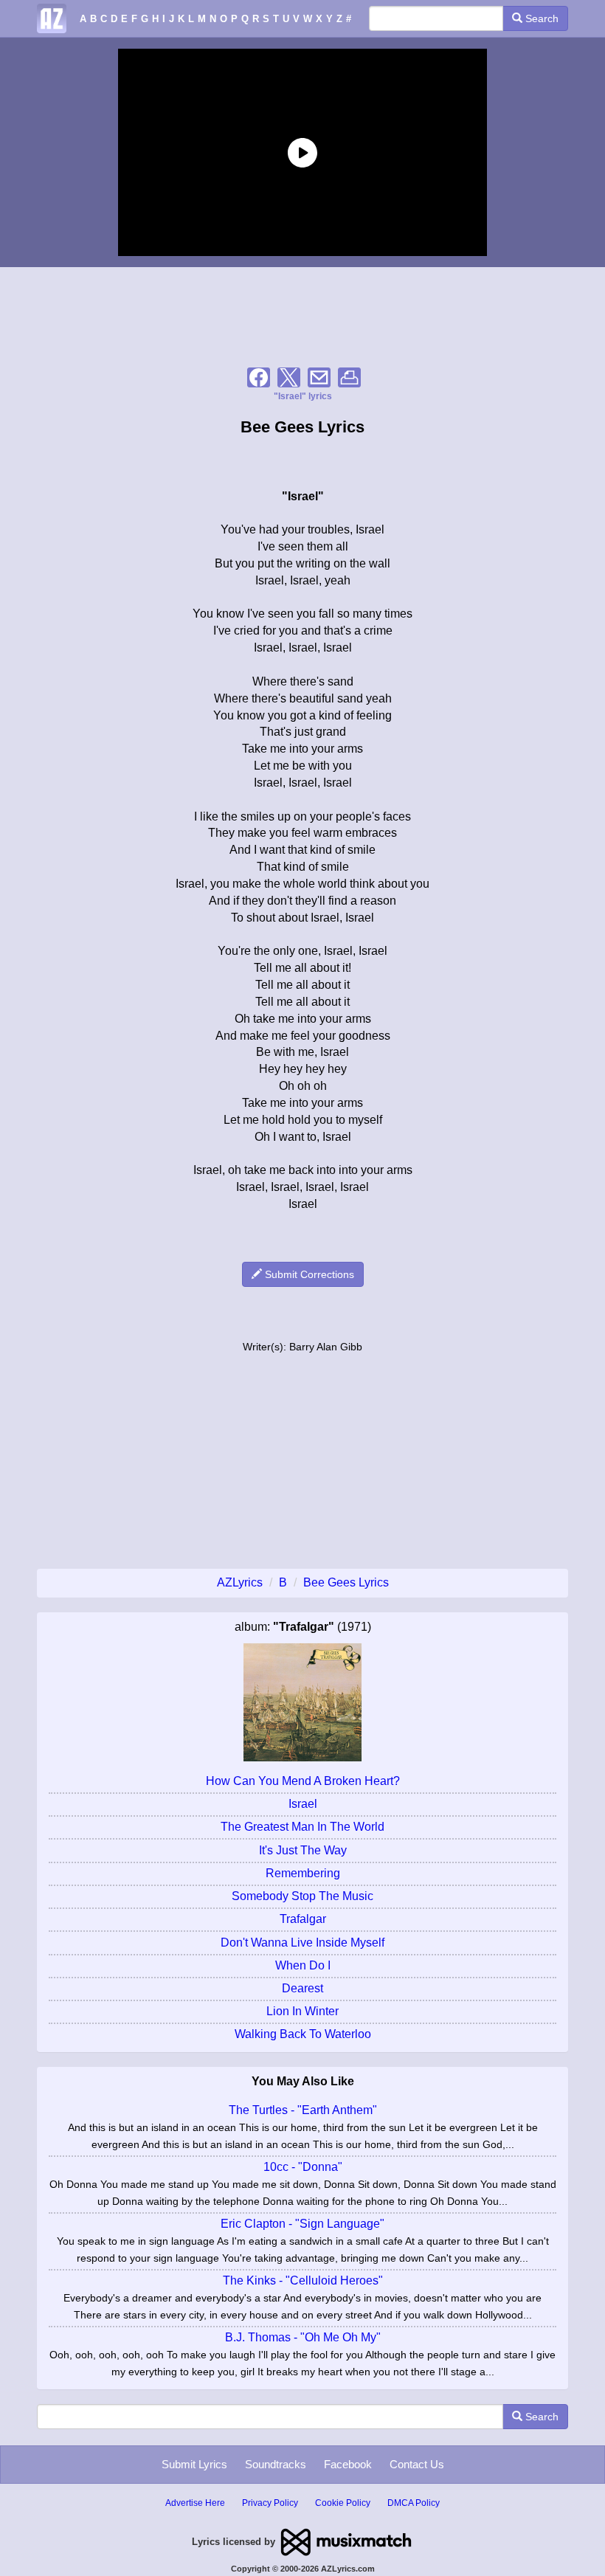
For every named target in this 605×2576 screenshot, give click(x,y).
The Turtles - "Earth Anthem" (303, 2110)
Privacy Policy (270, 2503)
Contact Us (417, 2464)
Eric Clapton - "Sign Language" (302, 2224)
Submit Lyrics (194, 2464)
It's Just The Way (303, 1850)
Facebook (348, 2464)
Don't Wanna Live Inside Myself (302, 1943)
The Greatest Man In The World (302, 1827)
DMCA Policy (414, 2503)
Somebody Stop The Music (302, 1896)
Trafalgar (303, 1919)
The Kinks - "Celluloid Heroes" (303, 2280)
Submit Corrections (308, 1274)
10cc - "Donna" (303, 2167)
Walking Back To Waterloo (303, 2034)
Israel (303, 1804)
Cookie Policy (343, 2503)
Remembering (303, 1873)
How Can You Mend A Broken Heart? (303, 1781)
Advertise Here (195, 2503)
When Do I (303, 1965)
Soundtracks (276, 2464)
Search (540, 18)
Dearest (302, 1988)
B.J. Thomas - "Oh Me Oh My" (303, 2337)
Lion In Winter (302, 2011)
